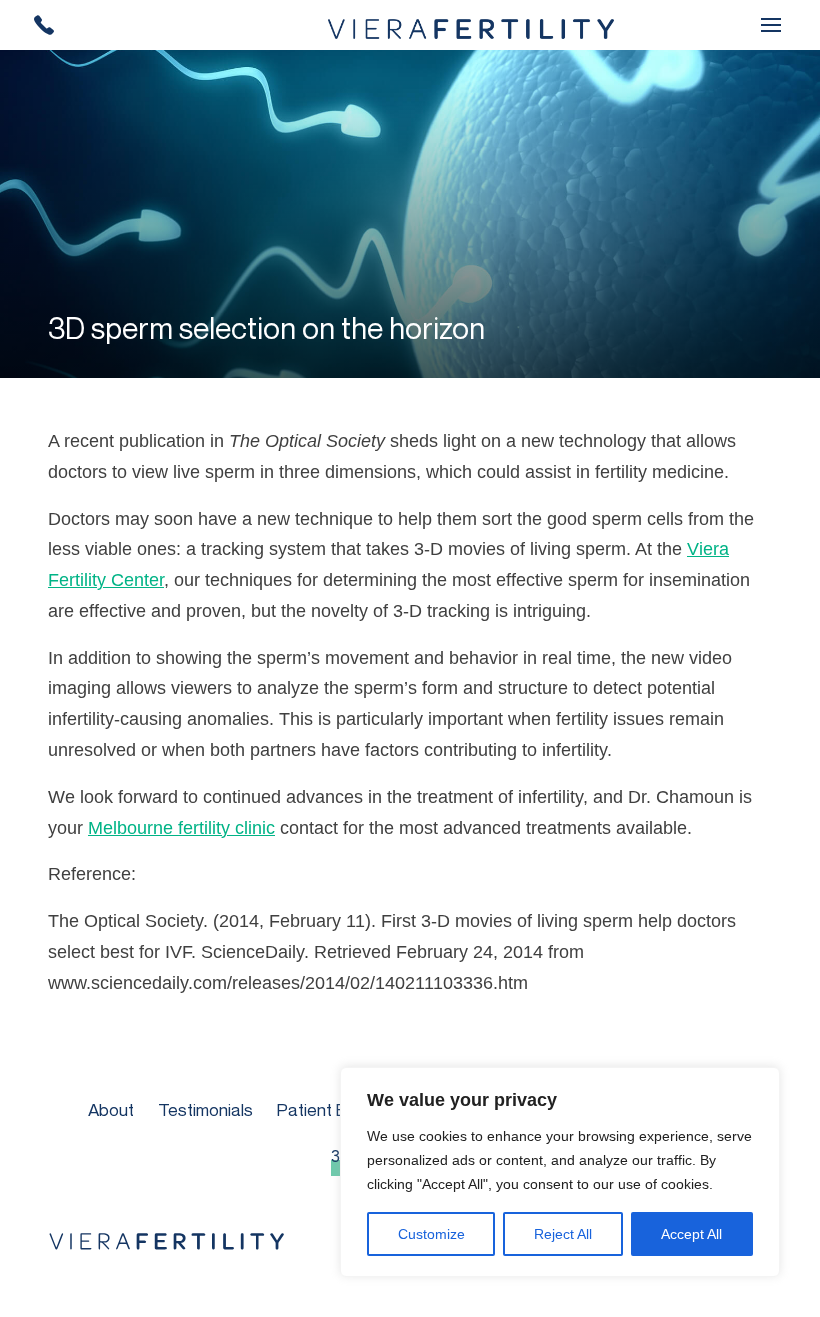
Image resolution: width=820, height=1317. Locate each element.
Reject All (563, 1234)
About (111, 1109)
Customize (431, 1234)
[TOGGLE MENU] (771, 25)
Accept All (691, 1234)
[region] (560, 1172)
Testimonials (205, 1109)
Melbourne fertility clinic (181, 828)
